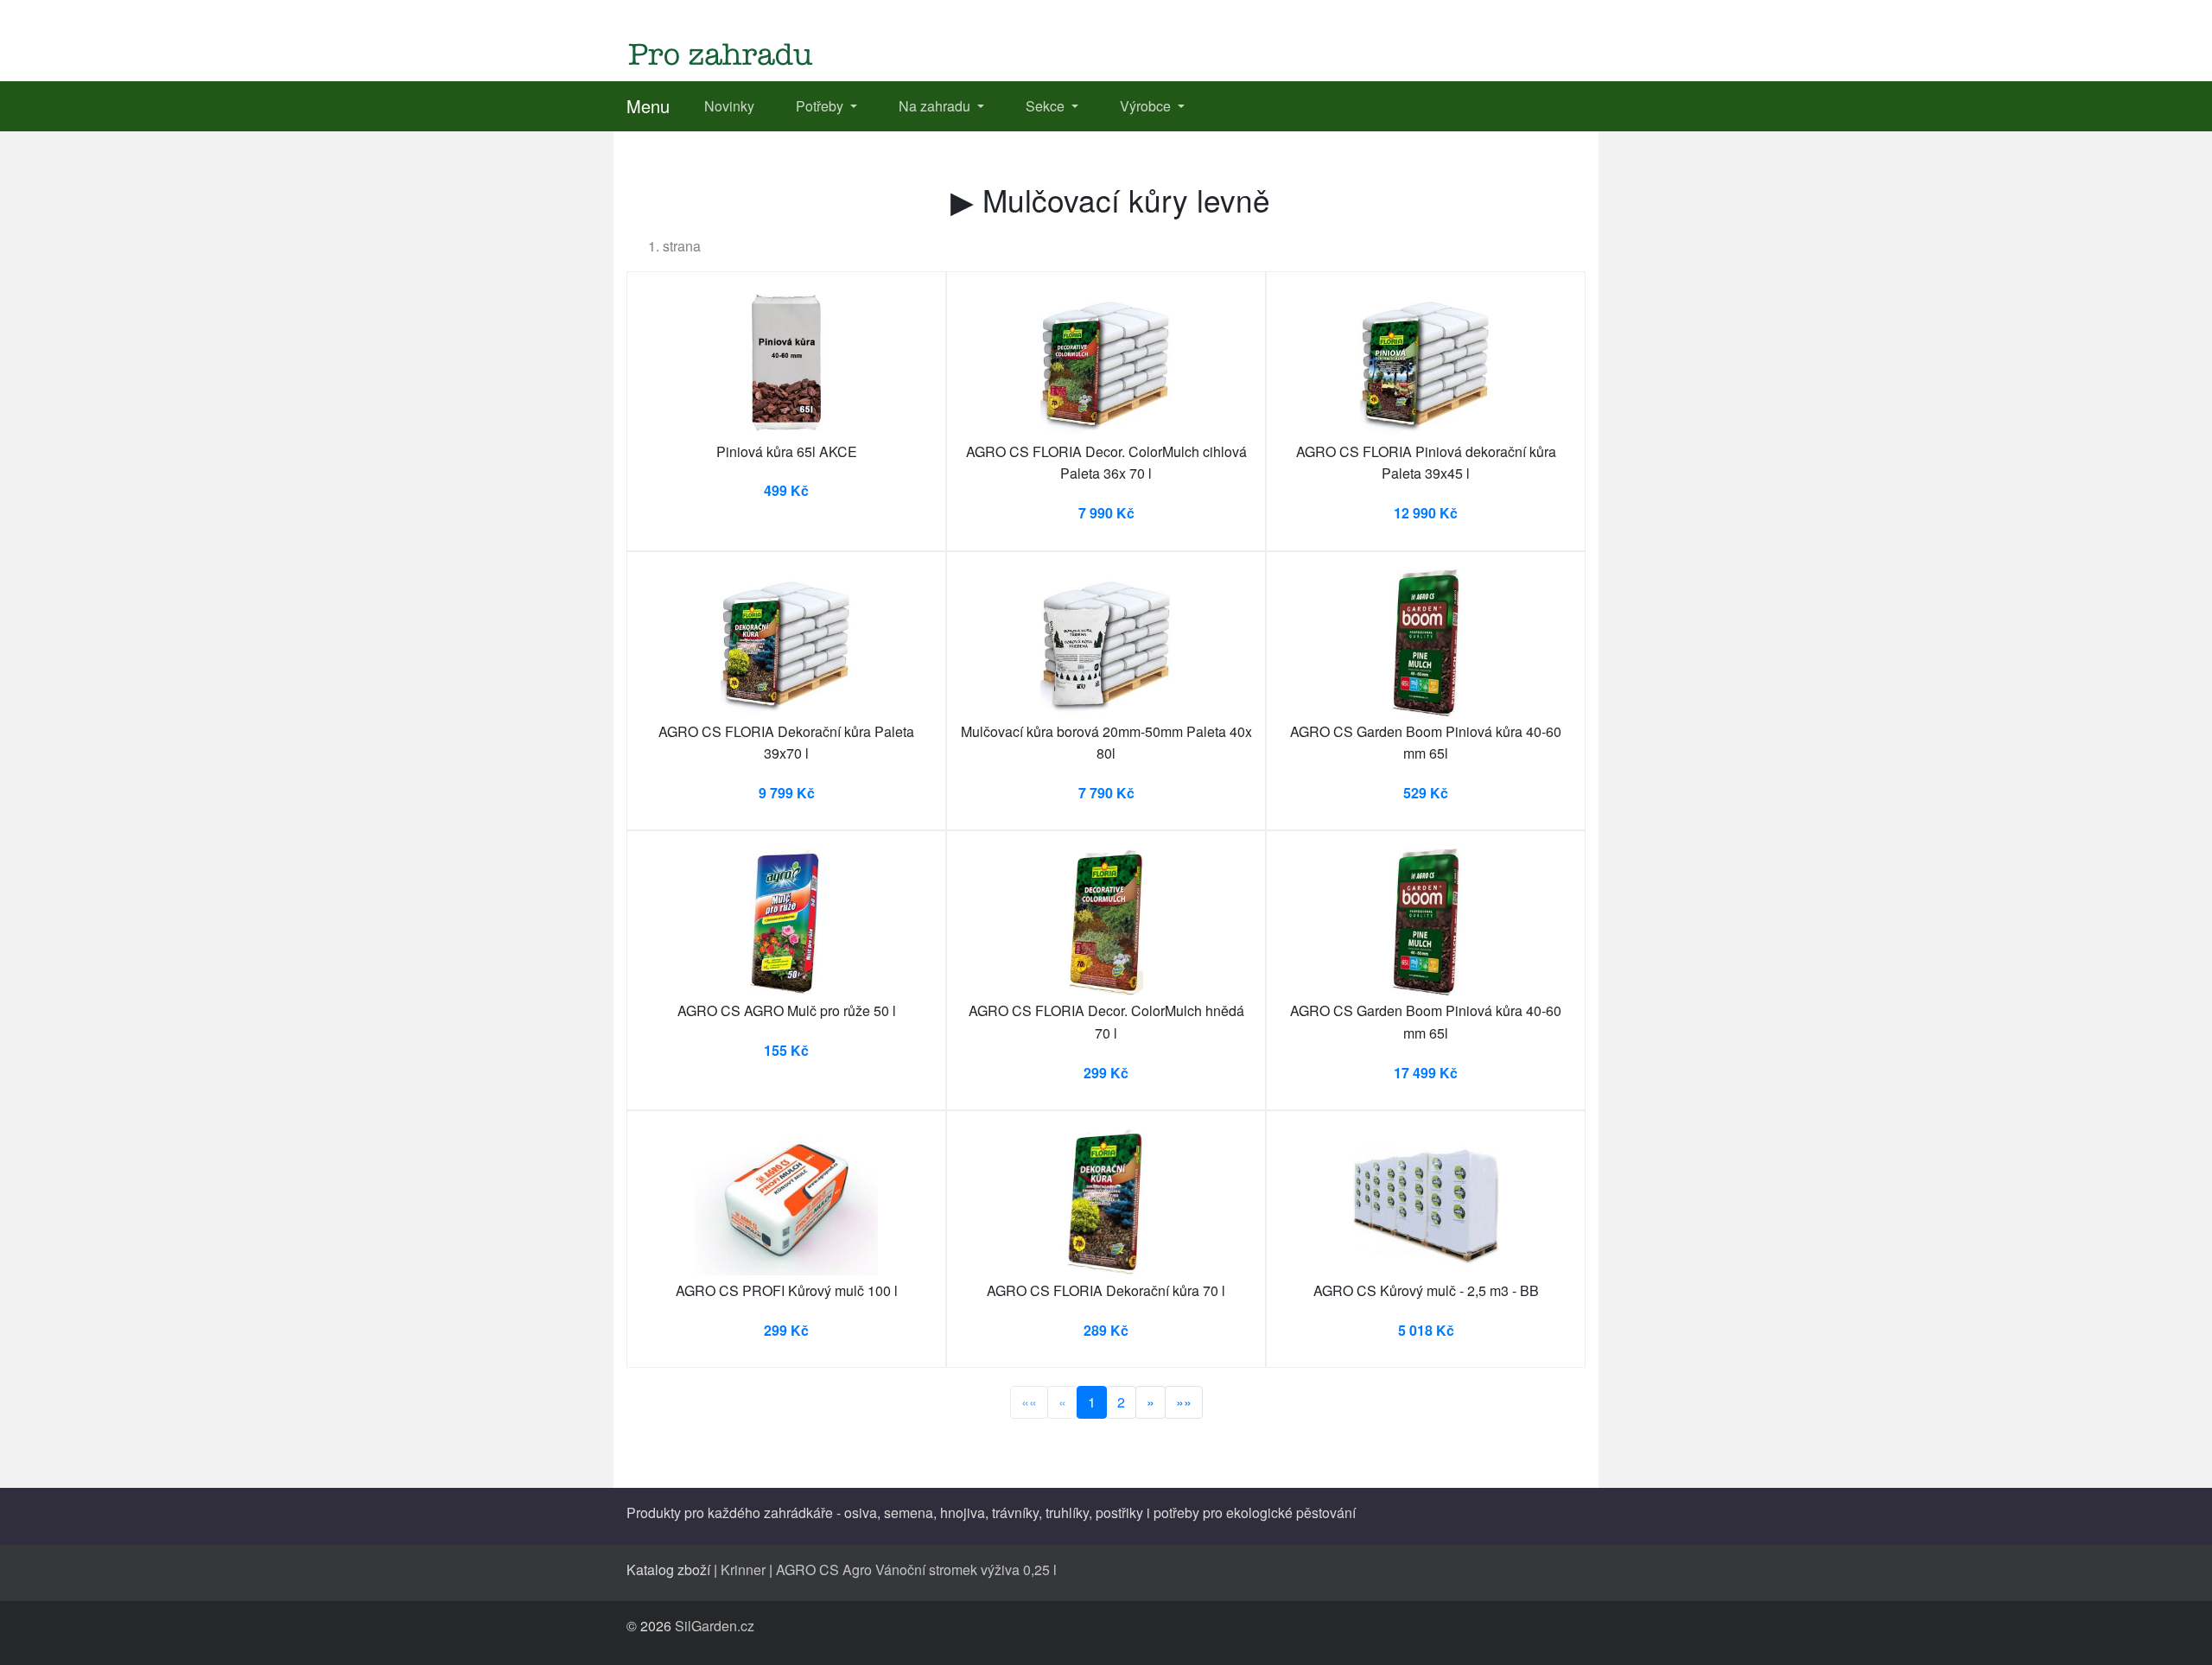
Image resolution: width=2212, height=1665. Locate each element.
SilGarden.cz (715, 1626)
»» (1184, 1402)
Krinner (743, 1570)
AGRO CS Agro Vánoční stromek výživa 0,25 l (916, 1570)
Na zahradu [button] (936, 106)
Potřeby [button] (821, 106)
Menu (648, 106)
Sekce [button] (1047, 106)
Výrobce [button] (1147, 106)
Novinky (729, 106)
